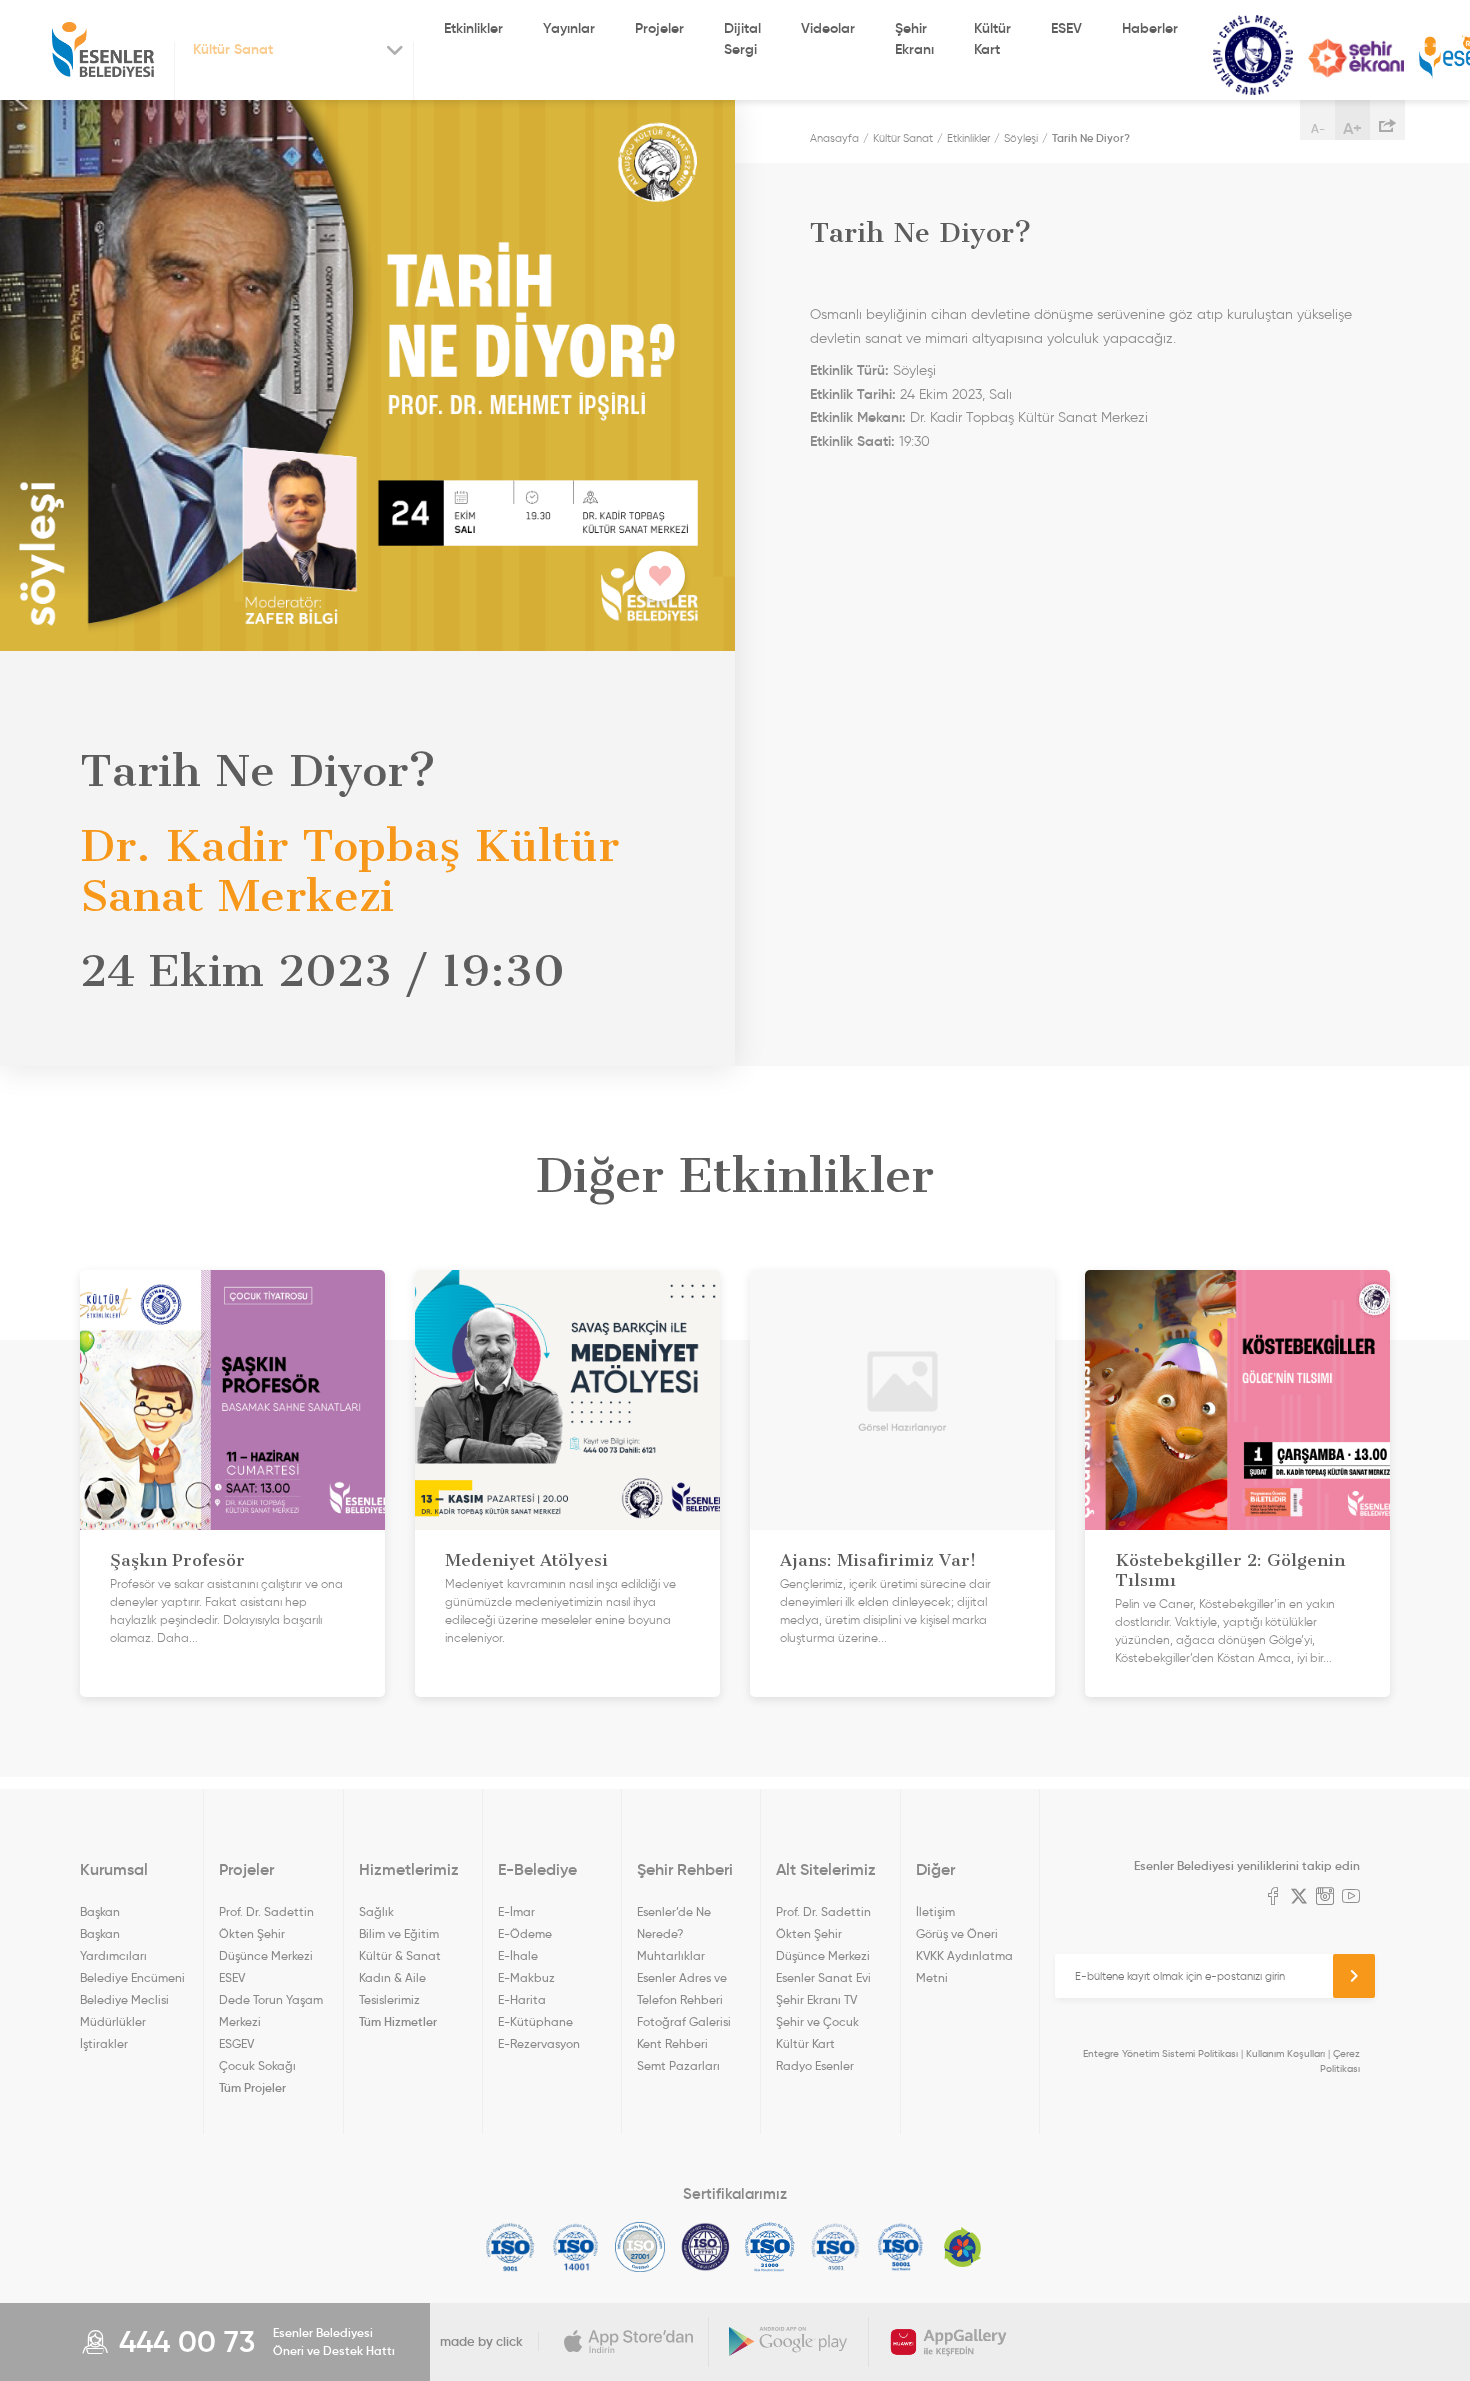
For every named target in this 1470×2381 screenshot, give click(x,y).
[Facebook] (1273, 1898)
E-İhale (518, 1955)
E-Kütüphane (535, 2021)
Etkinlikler (473, 28)
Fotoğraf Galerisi (684, 2021)
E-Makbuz (526, 1977)
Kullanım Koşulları (1285, 2053)
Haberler (1150, 28)
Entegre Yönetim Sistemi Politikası (1160, 2053)
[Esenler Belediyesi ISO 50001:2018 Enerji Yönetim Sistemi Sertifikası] (900, 2247)
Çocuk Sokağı (257, 2065)
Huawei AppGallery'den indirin (949, 2342)
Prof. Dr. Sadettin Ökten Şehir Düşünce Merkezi (266, 1933)
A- (1318, 128)
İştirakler (104, 2043)
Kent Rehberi (672, 2043)
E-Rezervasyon (539, 2043)
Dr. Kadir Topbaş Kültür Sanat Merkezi (1029, 417)
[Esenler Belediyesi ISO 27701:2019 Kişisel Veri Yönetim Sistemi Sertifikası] (705, 2247)
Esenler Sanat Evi (823, 1977)
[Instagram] (1325, 1898)
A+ (1352, 128)
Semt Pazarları (678, 2065)
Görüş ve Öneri (957, 1933)
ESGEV (236, 2043)
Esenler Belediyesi (103, 50)
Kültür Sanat (1253, 55)
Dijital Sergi (742, 38)
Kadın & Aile (392, 1977)
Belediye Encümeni (132, 1977)
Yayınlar (569, 28)
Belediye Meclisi (124, 1999)
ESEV (1066, 28)
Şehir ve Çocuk (817, 2021)
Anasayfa (834, 138)
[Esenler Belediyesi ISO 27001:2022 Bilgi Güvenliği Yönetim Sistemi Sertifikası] (640, 2247)
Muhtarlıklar (671, 1955)
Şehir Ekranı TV (1356, 58)
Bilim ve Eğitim (399, 1933)
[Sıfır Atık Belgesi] (963, 2247)
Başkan (100, 1911)
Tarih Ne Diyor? (1091, 138)
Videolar (828, 28)
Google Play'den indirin (789, 2342)
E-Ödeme (525, 1933)
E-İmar (516, 1911)
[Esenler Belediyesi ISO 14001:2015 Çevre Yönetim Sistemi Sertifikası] (575, 2247)
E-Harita (522, 1999)
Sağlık (376, 1911)
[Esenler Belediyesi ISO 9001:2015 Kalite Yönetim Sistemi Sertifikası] (510, 2247)
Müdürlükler (113, 2021)
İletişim (935, 1911)
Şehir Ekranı (914, 38)
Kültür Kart (992, 38)
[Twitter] (1299, 1898)
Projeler (659, 28)
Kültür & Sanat (400, 1955)
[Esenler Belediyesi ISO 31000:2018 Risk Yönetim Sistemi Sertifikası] (770, 2247)
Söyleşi (1021, 138)
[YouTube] (1351, 1898)
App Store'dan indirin (629, 2342)
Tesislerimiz (389, 1999)
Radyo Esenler (815, 2065)
